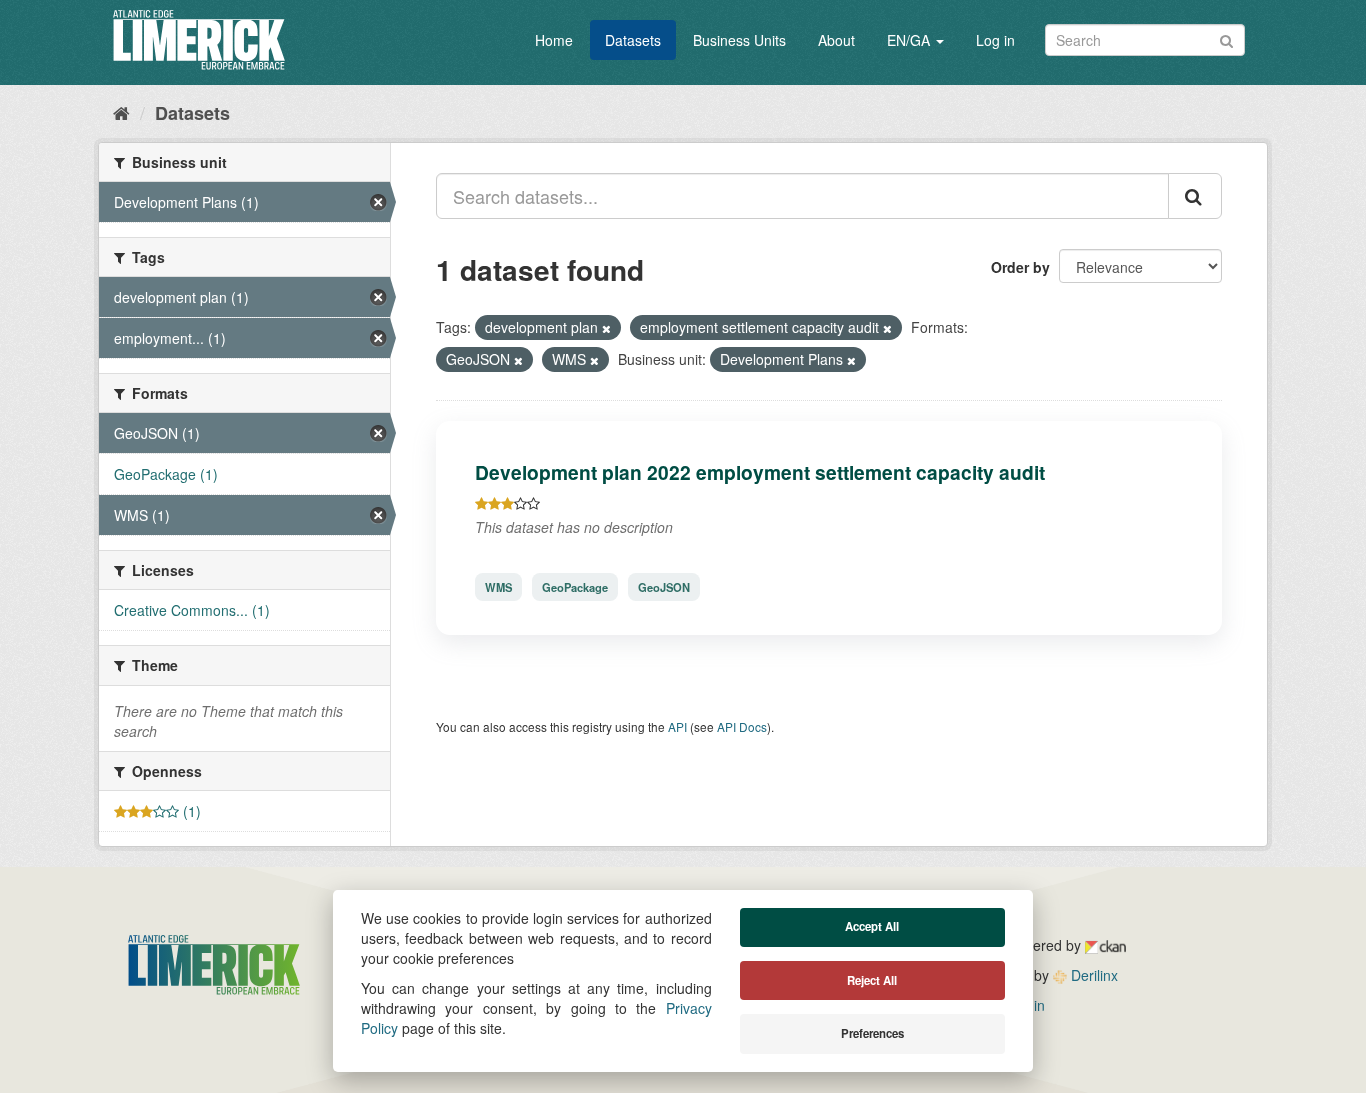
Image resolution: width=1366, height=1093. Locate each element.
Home (554, 40)
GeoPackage (575, 587)
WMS (498, 587)
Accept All (872, 926)
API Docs (742, 726)
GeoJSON (664, 587)
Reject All (872, 980)
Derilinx (1092, 975)
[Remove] (606, 328)
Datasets (633, 40)
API (677, 726)
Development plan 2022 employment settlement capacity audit (760, 472)
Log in (995, 40)
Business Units (739, 40)
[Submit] (1226, 38)
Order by (1020, 267)
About (836, 40)
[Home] (121, 112)
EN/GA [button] (910, 40)
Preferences (872, 1033)
